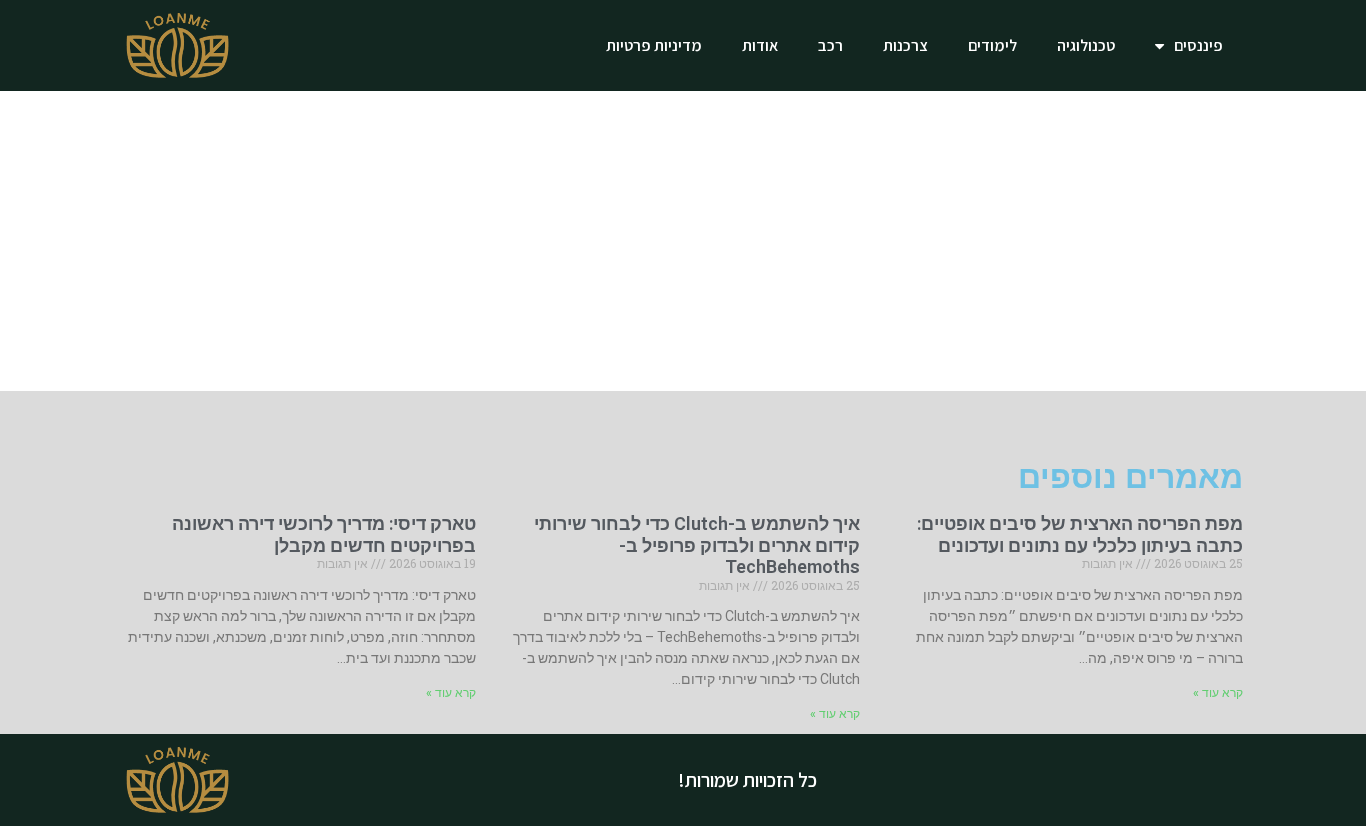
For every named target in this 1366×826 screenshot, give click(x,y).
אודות (760, 45)
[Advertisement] (683, 241)
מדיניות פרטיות (654, 45)
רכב (830, 45)
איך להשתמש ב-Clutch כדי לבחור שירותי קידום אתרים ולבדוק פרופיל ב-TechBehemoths (697, 545)
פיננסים (1198, 45)
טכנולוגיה (1086, 45)
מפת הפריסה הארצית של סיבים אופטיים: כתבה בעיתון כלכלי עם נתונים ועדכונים (1080, 534)
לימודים (992, 45)
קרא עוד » (1218, 693)
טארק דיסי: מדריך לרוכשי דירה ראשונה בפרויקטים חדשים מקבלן (324, 534)
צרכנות (905, 45)
